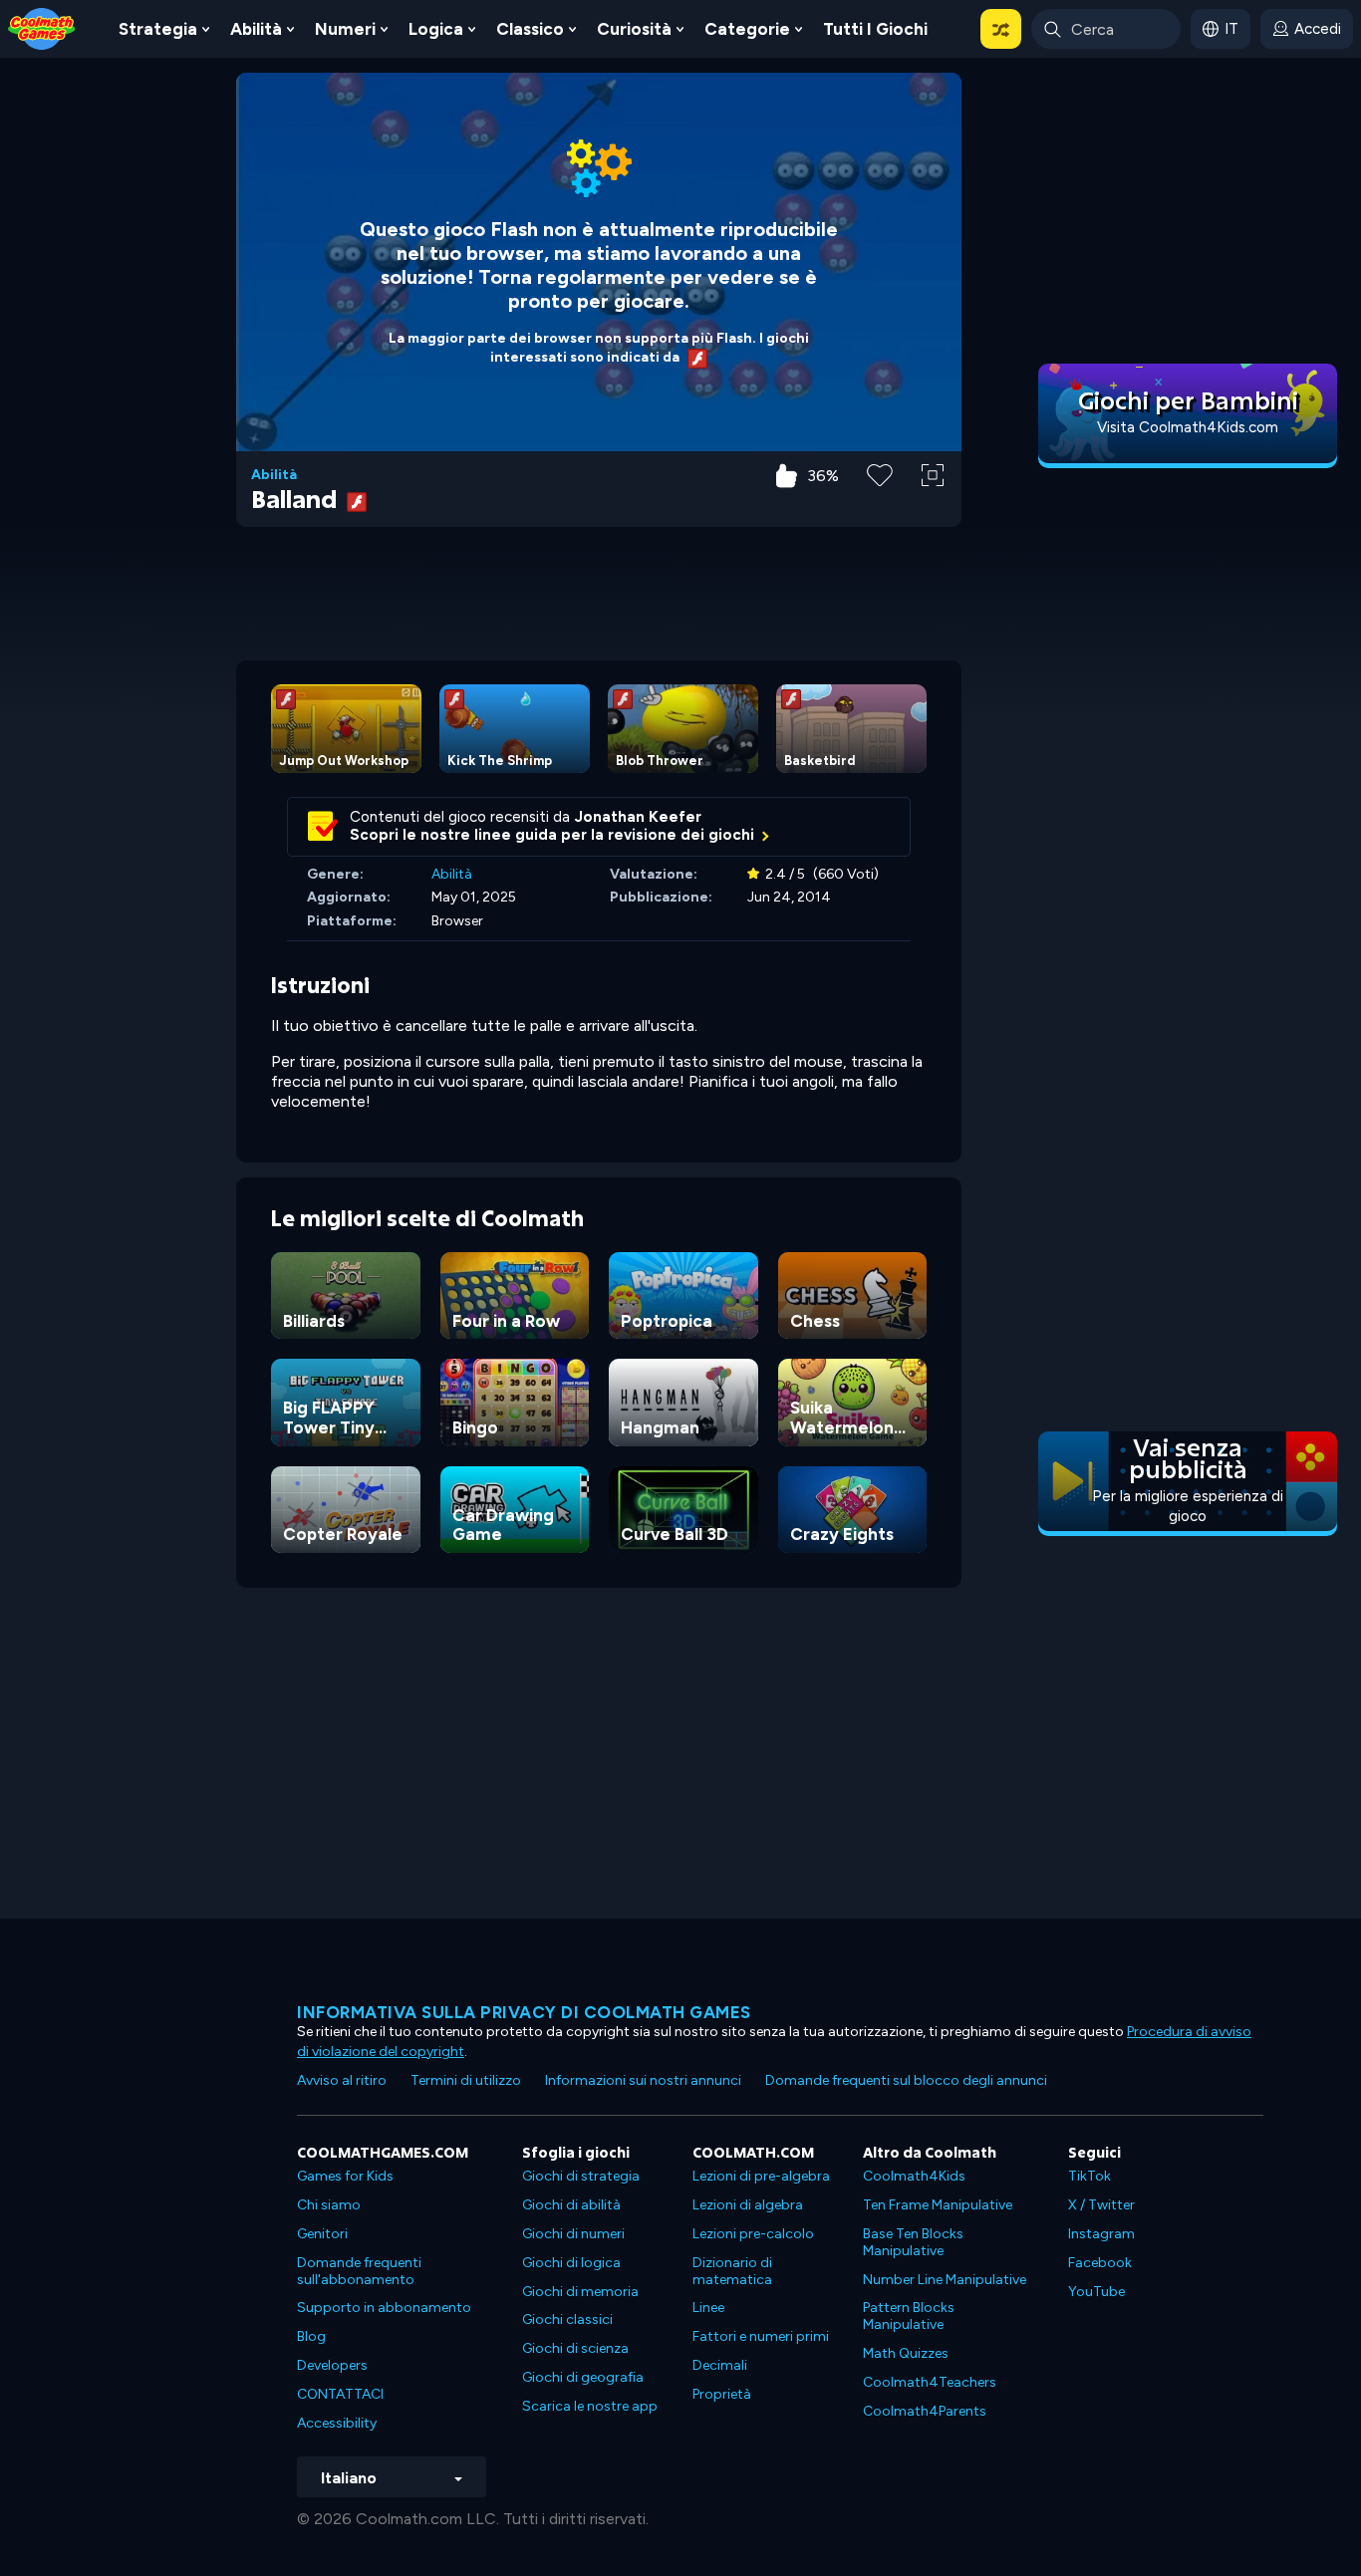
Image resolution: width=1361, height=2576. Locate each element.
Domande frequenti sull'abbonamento (359, 2271)
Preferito (880, 507)
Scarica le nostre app (590, 2406)
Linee (708, 2308)
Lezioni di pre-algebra (761, 2176)
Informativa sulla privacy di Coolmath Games (524, 2012)
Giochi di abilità (571, 2205)
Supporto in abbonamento (384, 2308)
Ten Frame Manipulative (938, 2205)
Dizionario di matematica (732, 2271)
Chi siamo (329, 2205)
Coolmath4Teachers (930, 2382)
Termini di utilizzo (466, 2080)
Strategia (158, 29)
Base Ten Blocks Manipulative (913, 2242)
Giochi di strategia (581, 2176)
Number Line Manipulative (945, 2280)
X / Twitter (1101, 2205)
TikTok (1089, 2176)
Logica (436, 29)
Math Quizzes (906, 2353)
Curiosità (634, 29)
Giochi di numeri (573, 2234)
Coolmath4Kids (914, 2176)
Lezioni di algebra (748, 2205)
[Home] (42, 27)
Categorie (747, 29)
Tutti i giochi (875, 29)
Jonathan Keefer (638, 817)
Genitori (322, 2234)
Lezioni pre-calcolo (753, 2234)
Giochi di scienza (575, 2348)
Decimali (720, 2365)
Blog (311, 2336)
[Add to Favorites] (880, 473)
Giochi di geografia (583, 2377)
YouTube (1096, 2292)
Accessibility (337, 2423)
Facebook (1100, 2263)
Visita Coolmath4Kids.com (1188, 427)
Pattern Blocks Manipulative (909, 2316)
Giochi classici (567, 2319)
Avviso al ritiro (342, 2080)
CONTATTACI (340, 2394)
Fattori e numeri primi (761, 2336)
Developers (332, 2365)
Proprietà (722, 2394)
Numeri (345, 29)
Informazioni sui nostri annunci (643, 2080)
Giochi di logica (571, 2263)
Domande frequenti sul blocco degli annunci (906, 2080)
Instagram (1101, 2234)
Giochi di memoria (580, 2292)
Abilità (256, 29)
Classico (530, 29)
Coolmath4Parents (925, 2411)
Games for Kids (345, 2176)
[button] (1001, 29)
